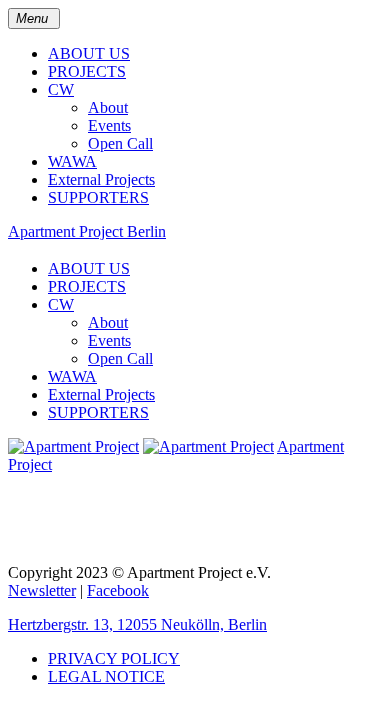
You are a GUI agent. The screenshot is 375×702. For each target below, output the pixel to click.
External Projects (101, 179)
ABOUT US (89, 53)
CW (61, 89)
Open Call (120, 143)
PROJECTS (87, 71)
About (108, 107)
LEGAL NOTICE (106, 676)
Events (109, 125)
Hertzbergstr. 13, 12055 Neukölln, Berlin (137, 624)
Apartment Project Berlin (87, 231)
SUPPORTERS (98, 197)
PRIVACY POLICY (114, 658)
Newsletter (42, 590)
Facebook (118, 590)
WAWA (72, 161)
